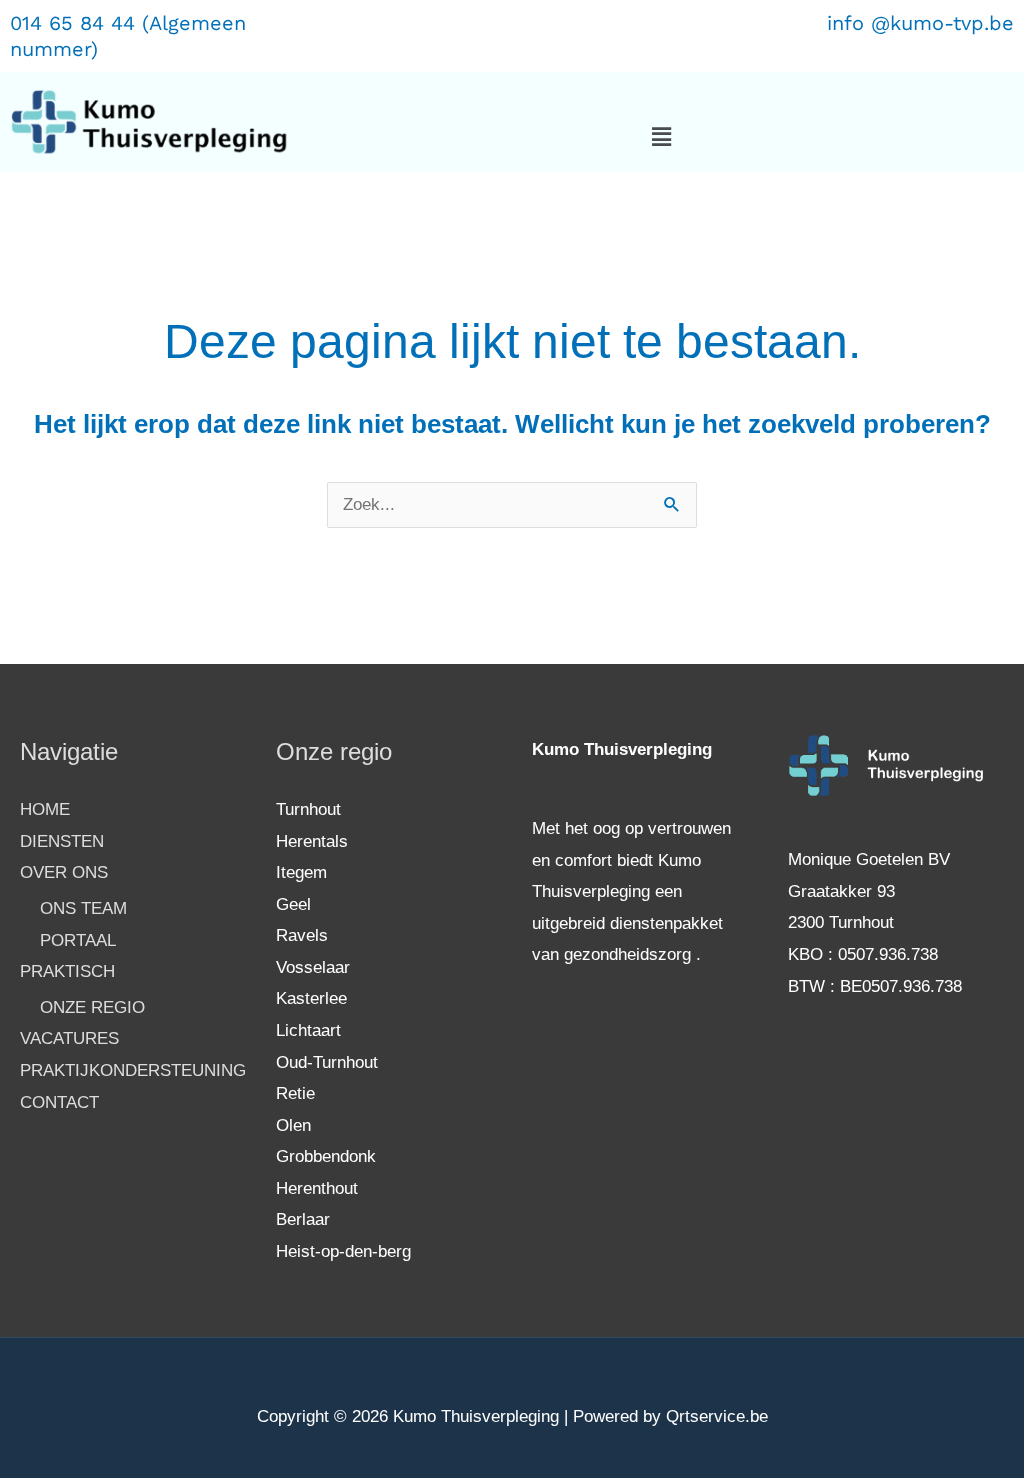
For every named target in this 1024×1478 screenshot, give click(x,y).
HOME (45, 809)
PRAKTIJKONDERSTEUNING (133, 1070)
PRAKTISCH (67, 971)
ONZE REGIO (92, 1007)
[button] (662, 137)
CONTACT (59, 1102)
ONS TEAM (83, 908)
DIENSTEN (62, 841)
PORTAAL (78, 940)
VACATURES (69, 1038)
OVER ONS (64, 872)
